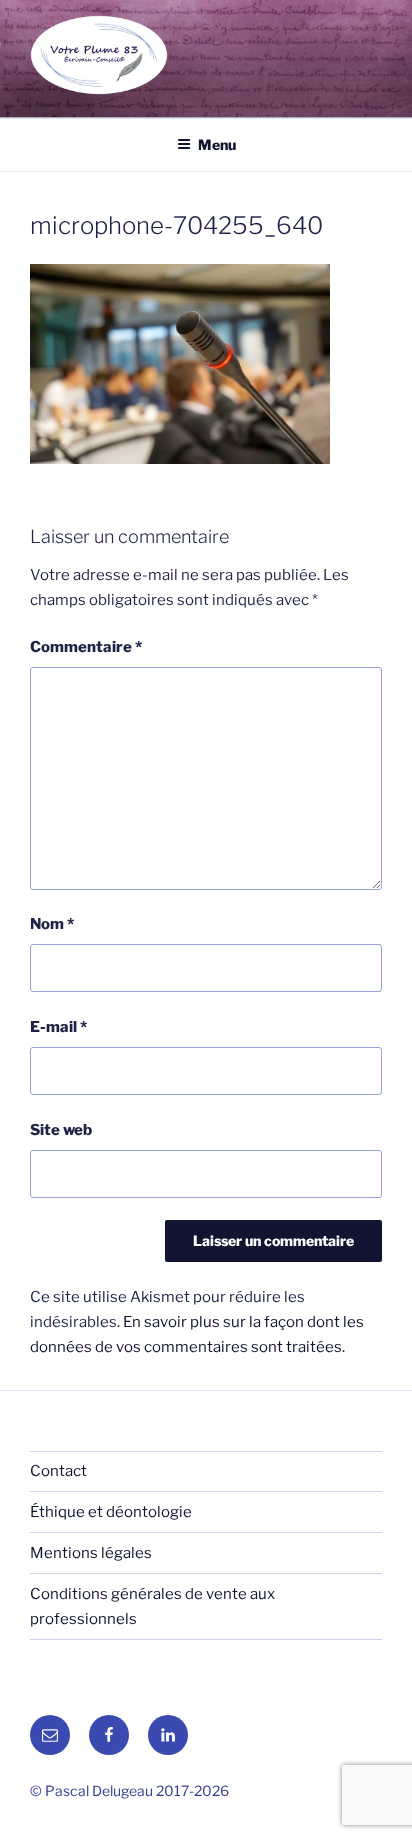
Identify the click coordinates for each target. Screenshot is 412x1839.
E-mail (58, 1027)
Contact (58, 1471)
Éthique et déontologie (111, 1512)
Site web (61, 1130)
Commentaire (86, 647)
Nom (52, 924)
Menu (217, 144)
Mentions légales (91, 1553)
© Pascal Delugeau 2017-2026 (129, 1790)
